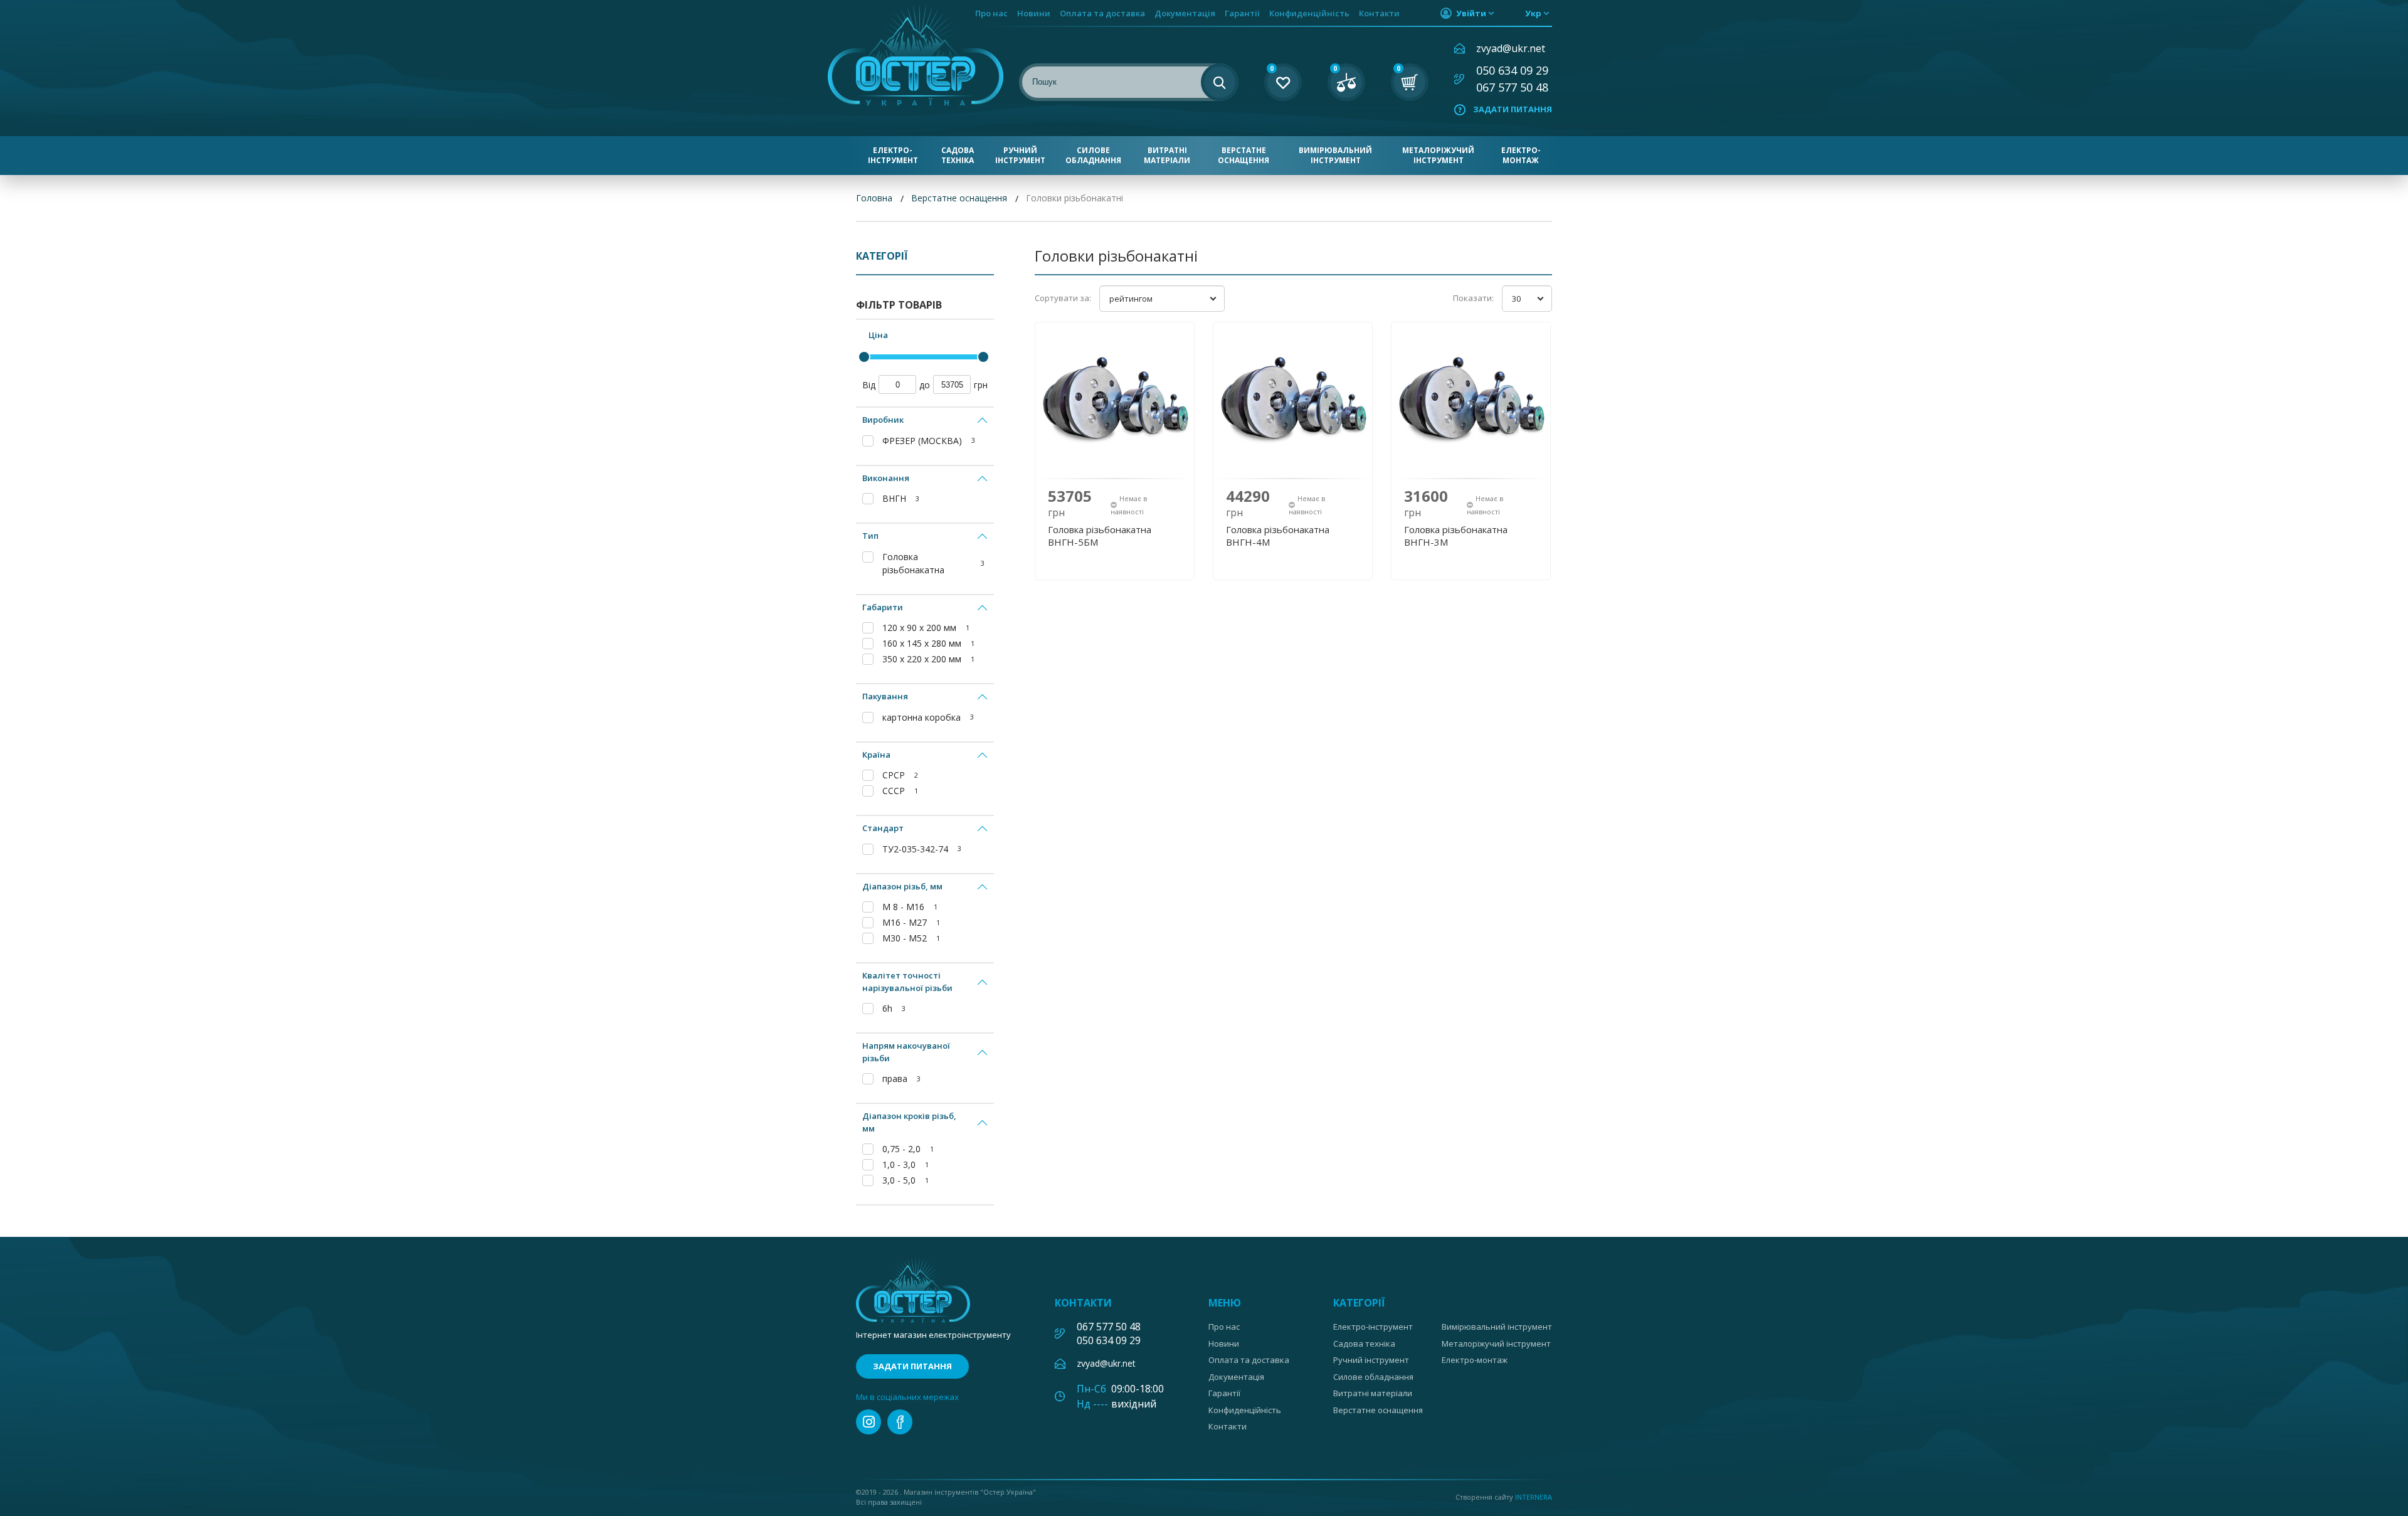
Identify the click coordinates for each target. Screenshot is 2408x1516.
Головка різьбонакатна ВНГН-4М (1278, 536)
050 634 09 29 (1512, 70)
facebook (900, 1422)
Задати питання (1513, 109)
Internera (1534, 1497)
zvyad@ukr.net (1511, 48)
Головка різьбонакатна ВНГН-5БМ (1100, 536)
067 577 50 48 (1512, 87)
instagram (869, 1422)
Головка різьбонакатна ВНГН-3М (1456, 536)
